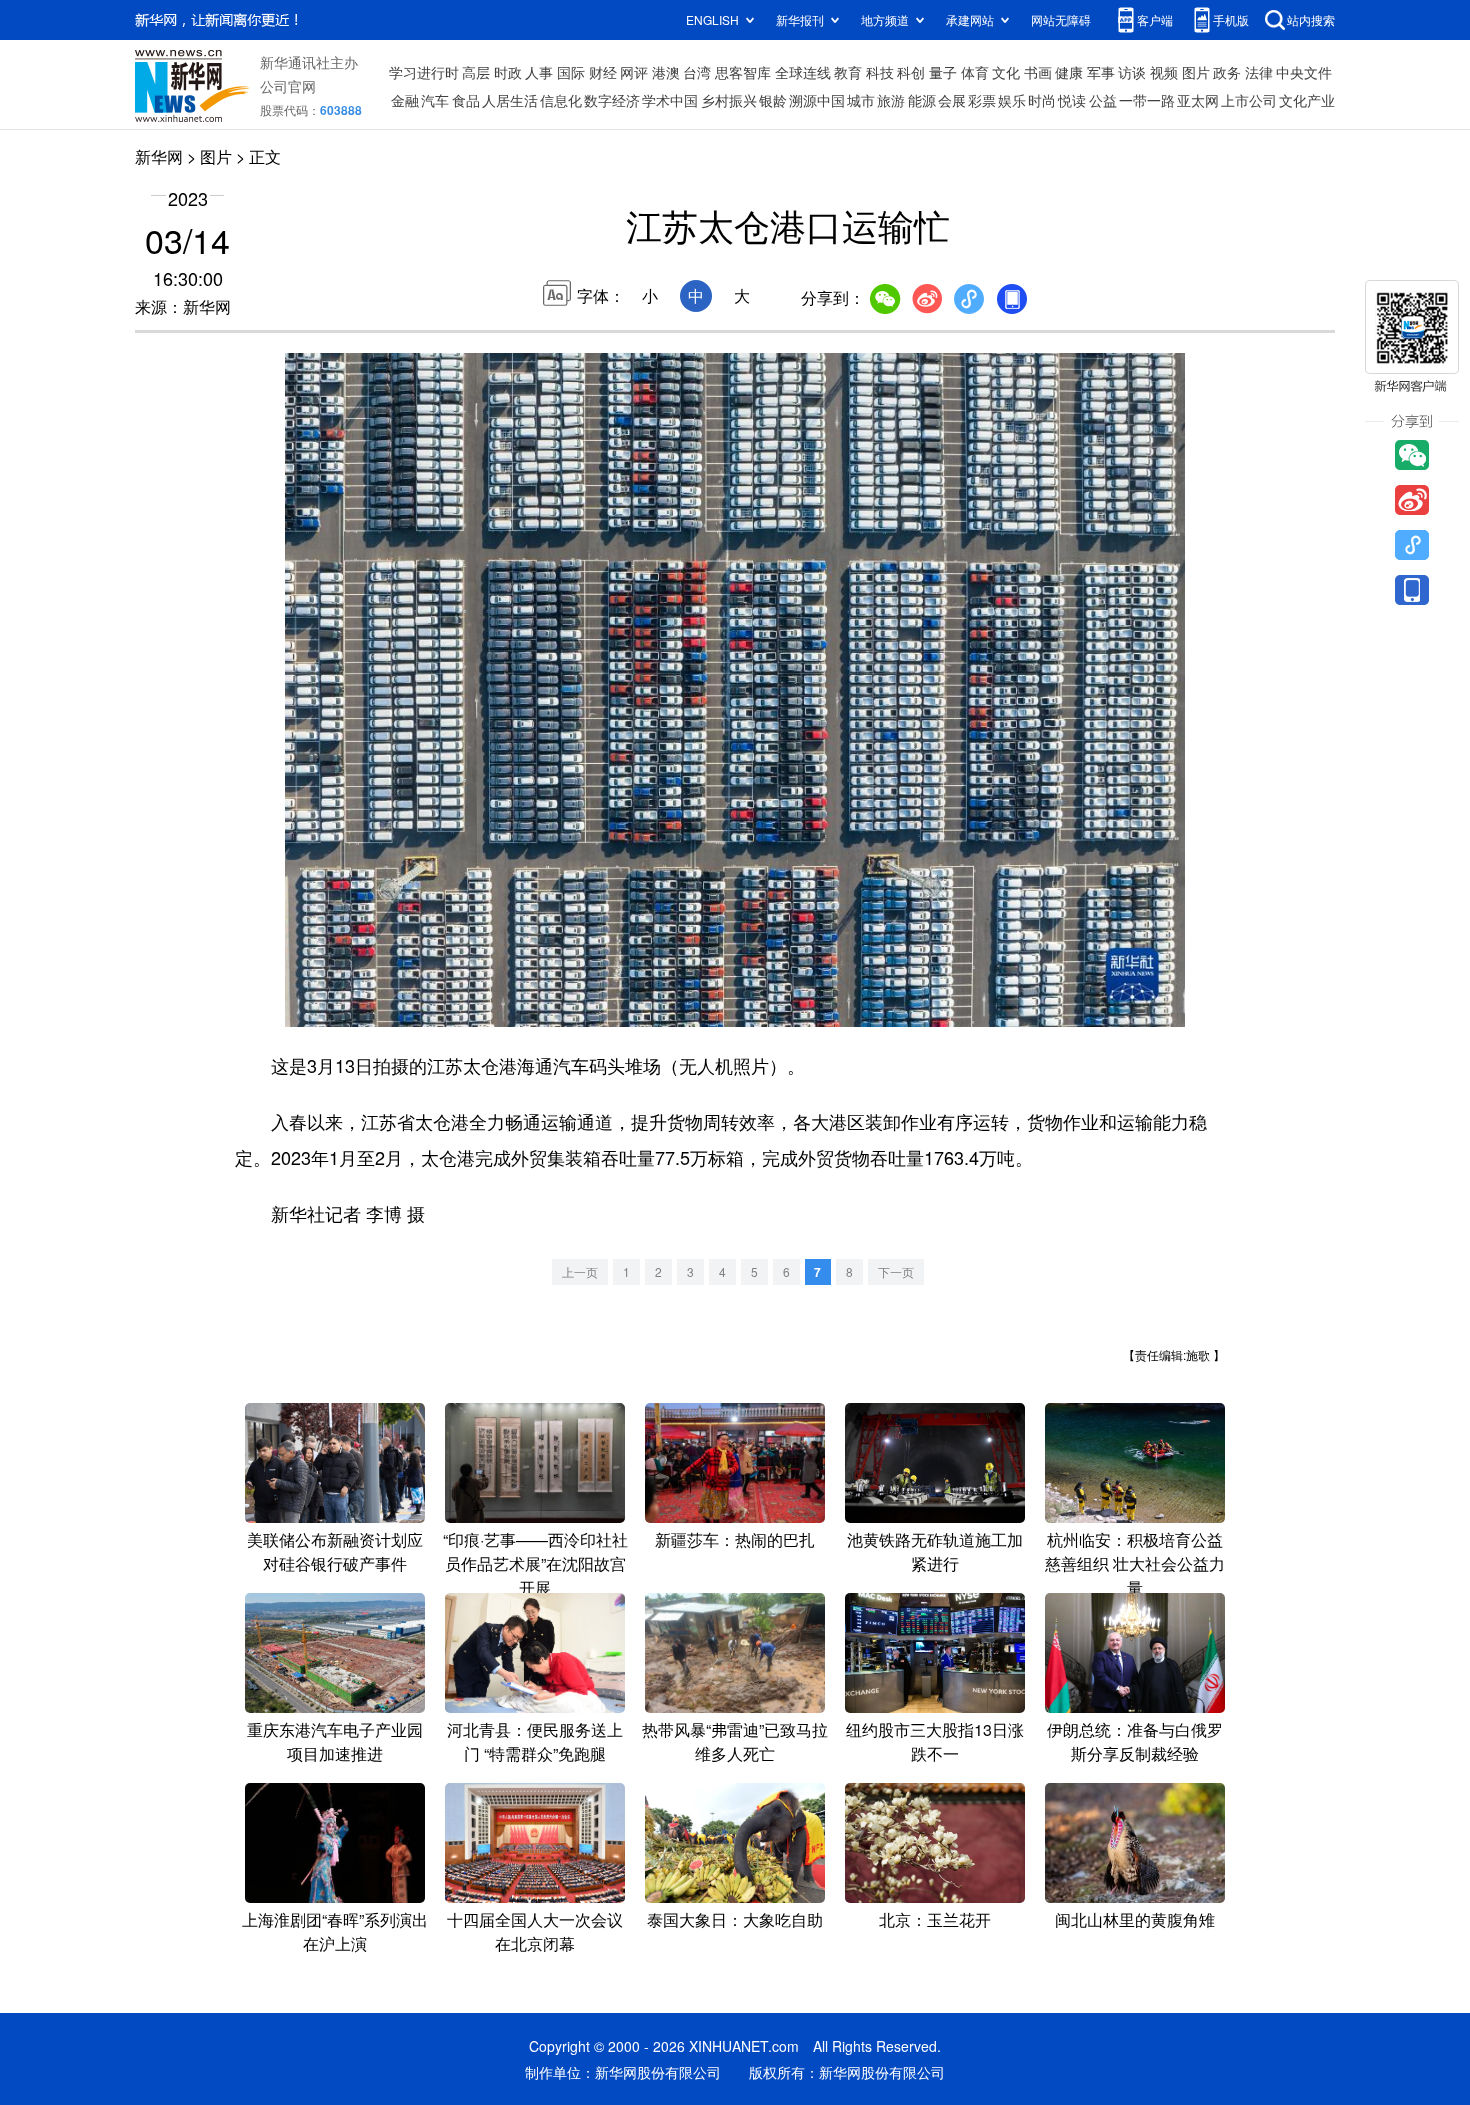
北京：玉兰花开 (935, 1919)
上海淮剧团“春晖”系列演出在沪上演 (335, 1931)
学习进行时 (424, 72)
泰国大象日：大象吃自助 (735, 1919)
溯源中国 (817, 100)
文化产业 (1307, 100)
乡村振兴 (729, 100)
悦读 (1072, 100)
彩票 (982, 100)
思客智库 (743, 72)
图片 (1196, 72)
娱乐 (1012, 100)
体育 (975, 72)
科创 (911, 72)
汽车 (435, 100)
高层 (476, 72)
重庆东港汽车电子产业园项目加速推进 (335, 1741)
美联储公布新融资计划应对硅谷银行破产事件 (335, 1551)
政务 (1227, 72)
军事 (1101, 72)
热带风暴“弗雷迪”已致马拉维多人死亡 (735, 1741)
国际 (571, 72)
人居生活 (510, 100)
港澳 (666, 72)
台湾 (697, 72)
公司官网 (288, 86)
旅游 (891, 100)
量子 (943, 72)
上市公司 (1249, 100)
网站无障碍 (1061, 19)
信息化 (561, 100)
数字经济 (612, 100)
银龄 (773, 100)
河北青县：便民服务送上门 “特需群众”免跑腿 (535, 1741)
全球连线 (803, 72)
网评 (634, 72)
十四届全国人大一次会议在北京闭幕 (535, 1931)
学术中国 (670, 100)
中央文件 (1304, 72)
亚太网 (1198, 100)
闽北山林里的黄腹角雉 (1135, 1919)
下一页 (896, 1271)
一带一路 (1147, 100)
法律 (1259, 72)
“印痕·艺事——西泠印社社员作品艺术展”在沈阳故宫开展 (535, 1563)
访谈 (1132, 72)
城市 (861, 100)
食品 (466, 100)
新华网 (159, 156)
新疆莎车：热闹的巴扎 (735, 1539)
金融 (405, 100)
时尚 (1042, 100)
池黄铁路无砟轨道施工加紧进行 (935, 1551)
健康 (1069, 72)
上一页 (580, 1271)
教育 (848, 72)
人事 (539, 72)
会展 (952, 100)
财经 (603, 72)
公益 (1103, 100)
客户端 (1155, 19)
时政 (508, 72)
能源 (922, 100)
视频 (1164, 72)
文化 (1006, 72)
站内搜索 (1311, 19)
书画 (1038, 72)
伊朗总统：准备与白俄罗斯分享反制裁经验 (1135, 1741)
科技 (880, 72)
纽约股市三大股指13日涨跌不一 (935, 1741)
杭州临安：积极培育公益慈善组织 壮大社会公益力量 (1135, 1563)
